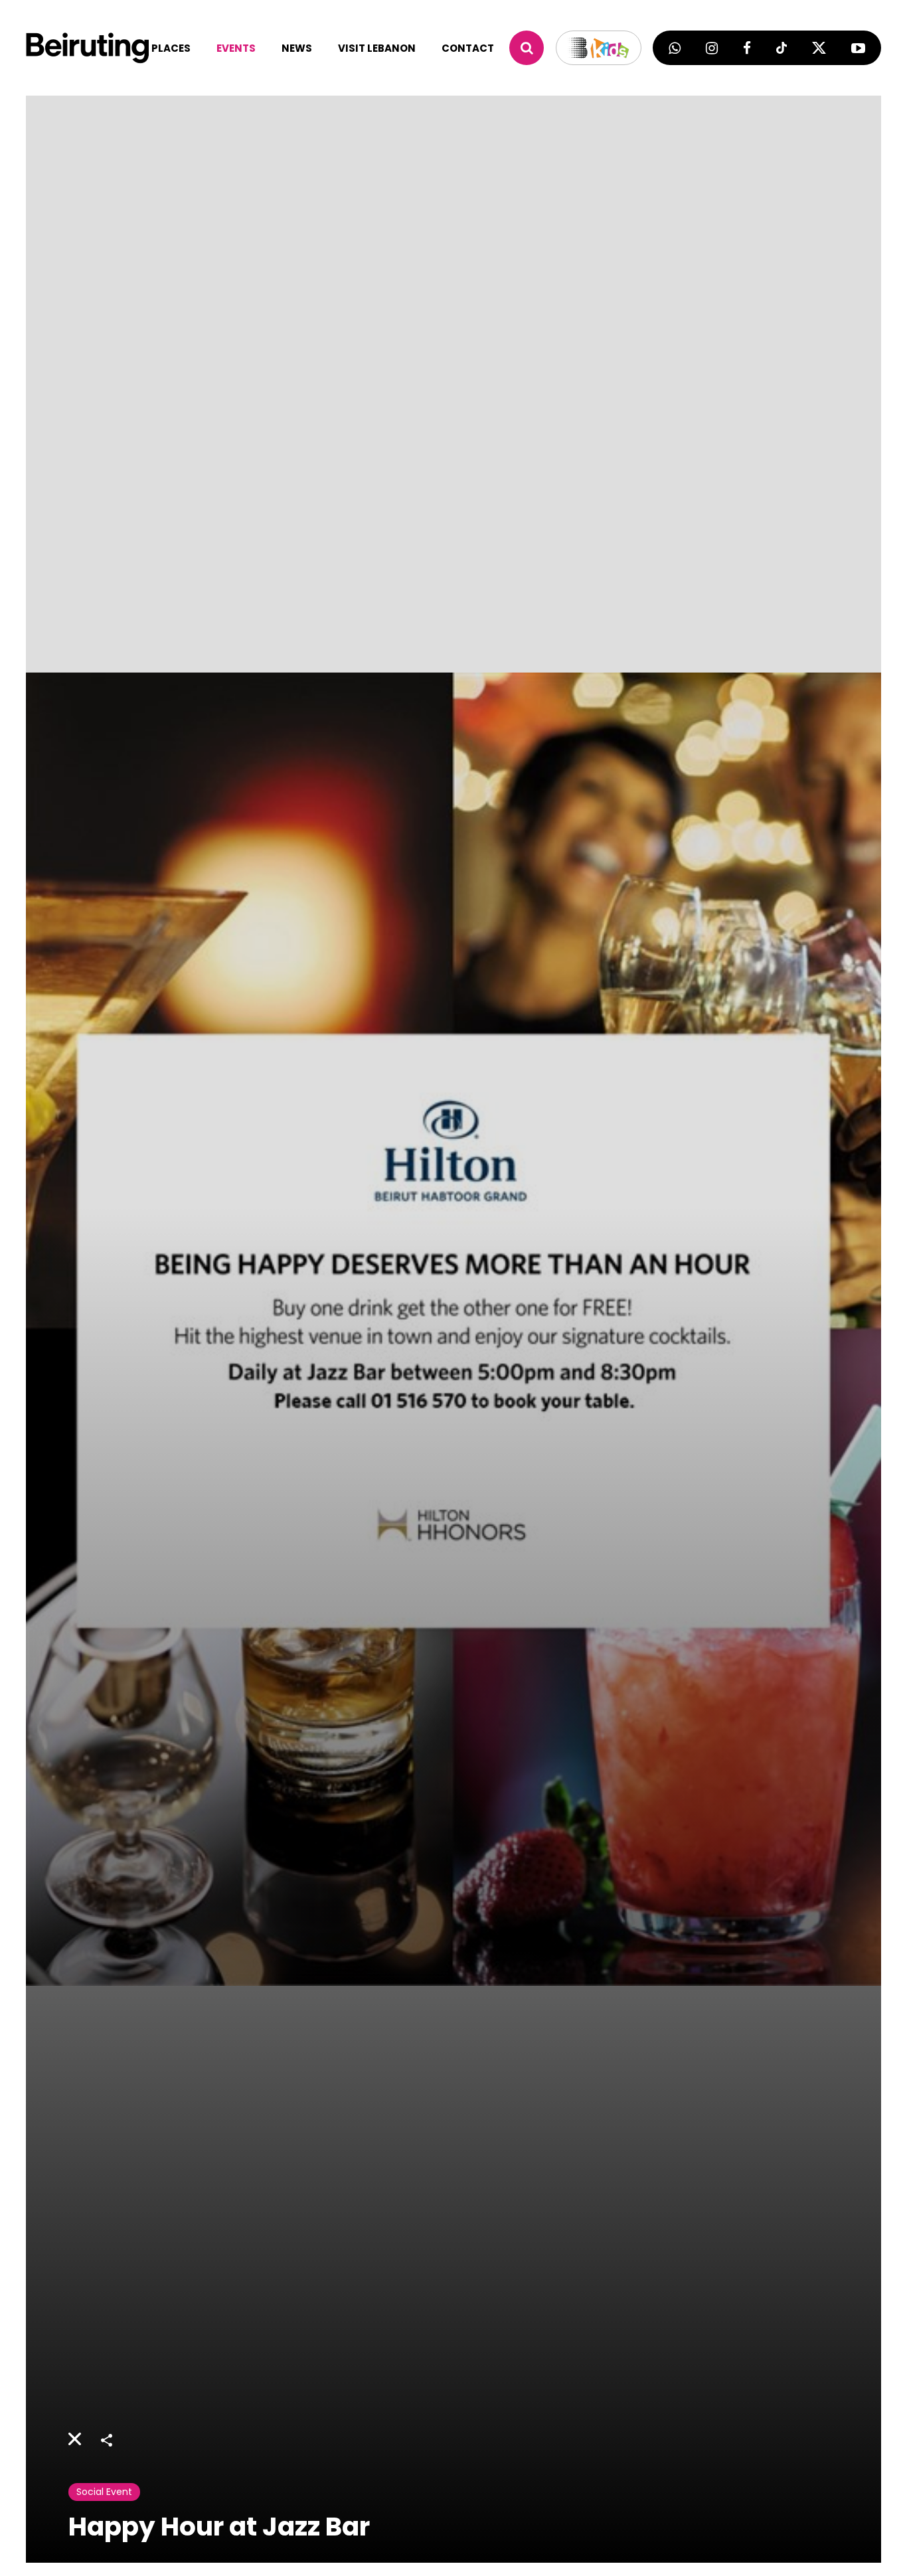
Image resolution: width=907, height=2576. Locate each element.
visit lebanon (377, 48)
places (171, 48)
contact (468, 48)
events (236, 48)
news (297, 48)
